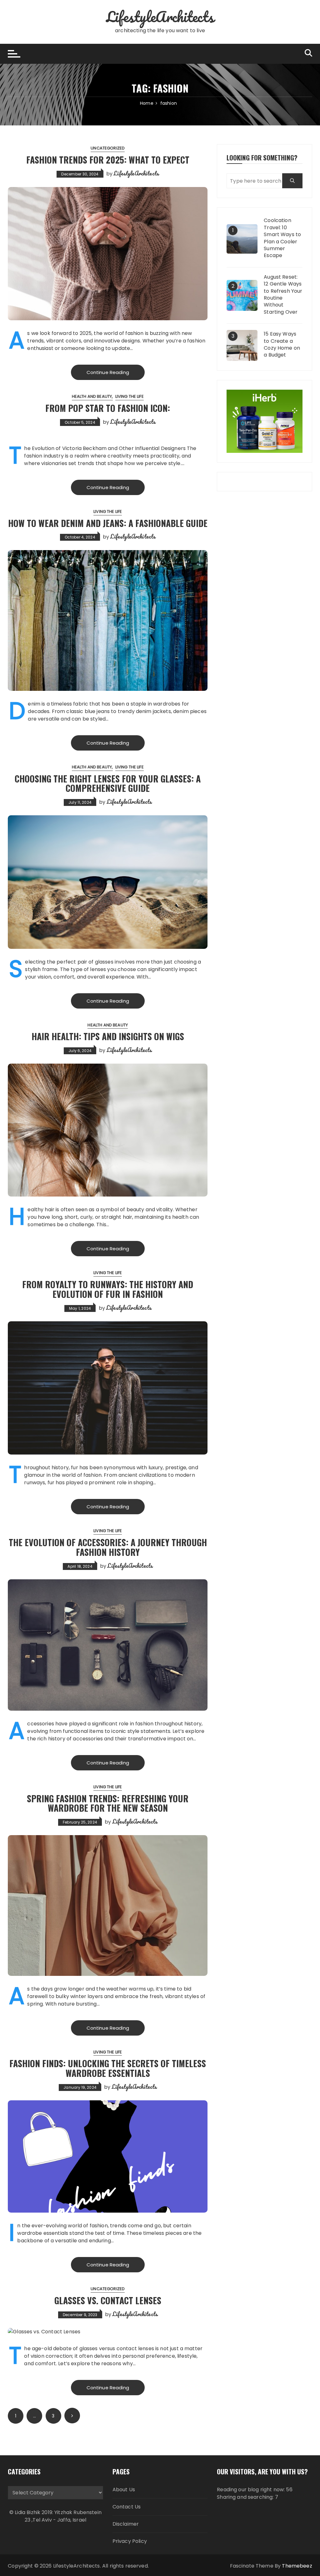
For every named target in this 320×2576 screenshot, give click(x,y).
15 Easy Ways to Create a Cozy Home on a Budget (282, 344)
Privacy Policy (130, 2541)
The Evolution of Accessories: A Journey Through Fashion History (108, 1547)
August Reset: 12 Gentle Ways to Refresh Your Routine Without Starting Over (283, 295)
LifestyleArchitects (160, 17)
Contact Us (127, 2507)
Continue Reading (108, 372)
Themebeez (297, 2566)
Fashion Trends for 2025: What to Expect (108, 160)
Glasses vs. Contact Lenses (108, 2300)
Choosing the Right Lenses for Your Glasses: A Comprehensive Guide (108, 783)
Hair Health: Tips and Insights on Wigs (108, 1036)
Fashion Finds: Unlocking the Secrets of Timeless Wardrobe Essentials (108, 2068)
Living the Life (130, 396)
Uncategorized (108, 148)
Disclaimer (126, 2524)
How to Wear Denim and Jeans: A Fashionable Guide (108, 523)
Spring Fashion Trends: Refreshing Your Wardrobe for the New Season (108, 1803)
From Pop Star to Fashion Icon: (108, 408)
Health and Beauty (92, 396)
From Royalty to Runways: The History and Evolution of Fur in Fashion (108, 1289)
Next (72, 2416)
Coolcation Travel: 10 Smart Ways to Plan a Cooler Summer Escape (282, 238)
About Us (124, 2490)
